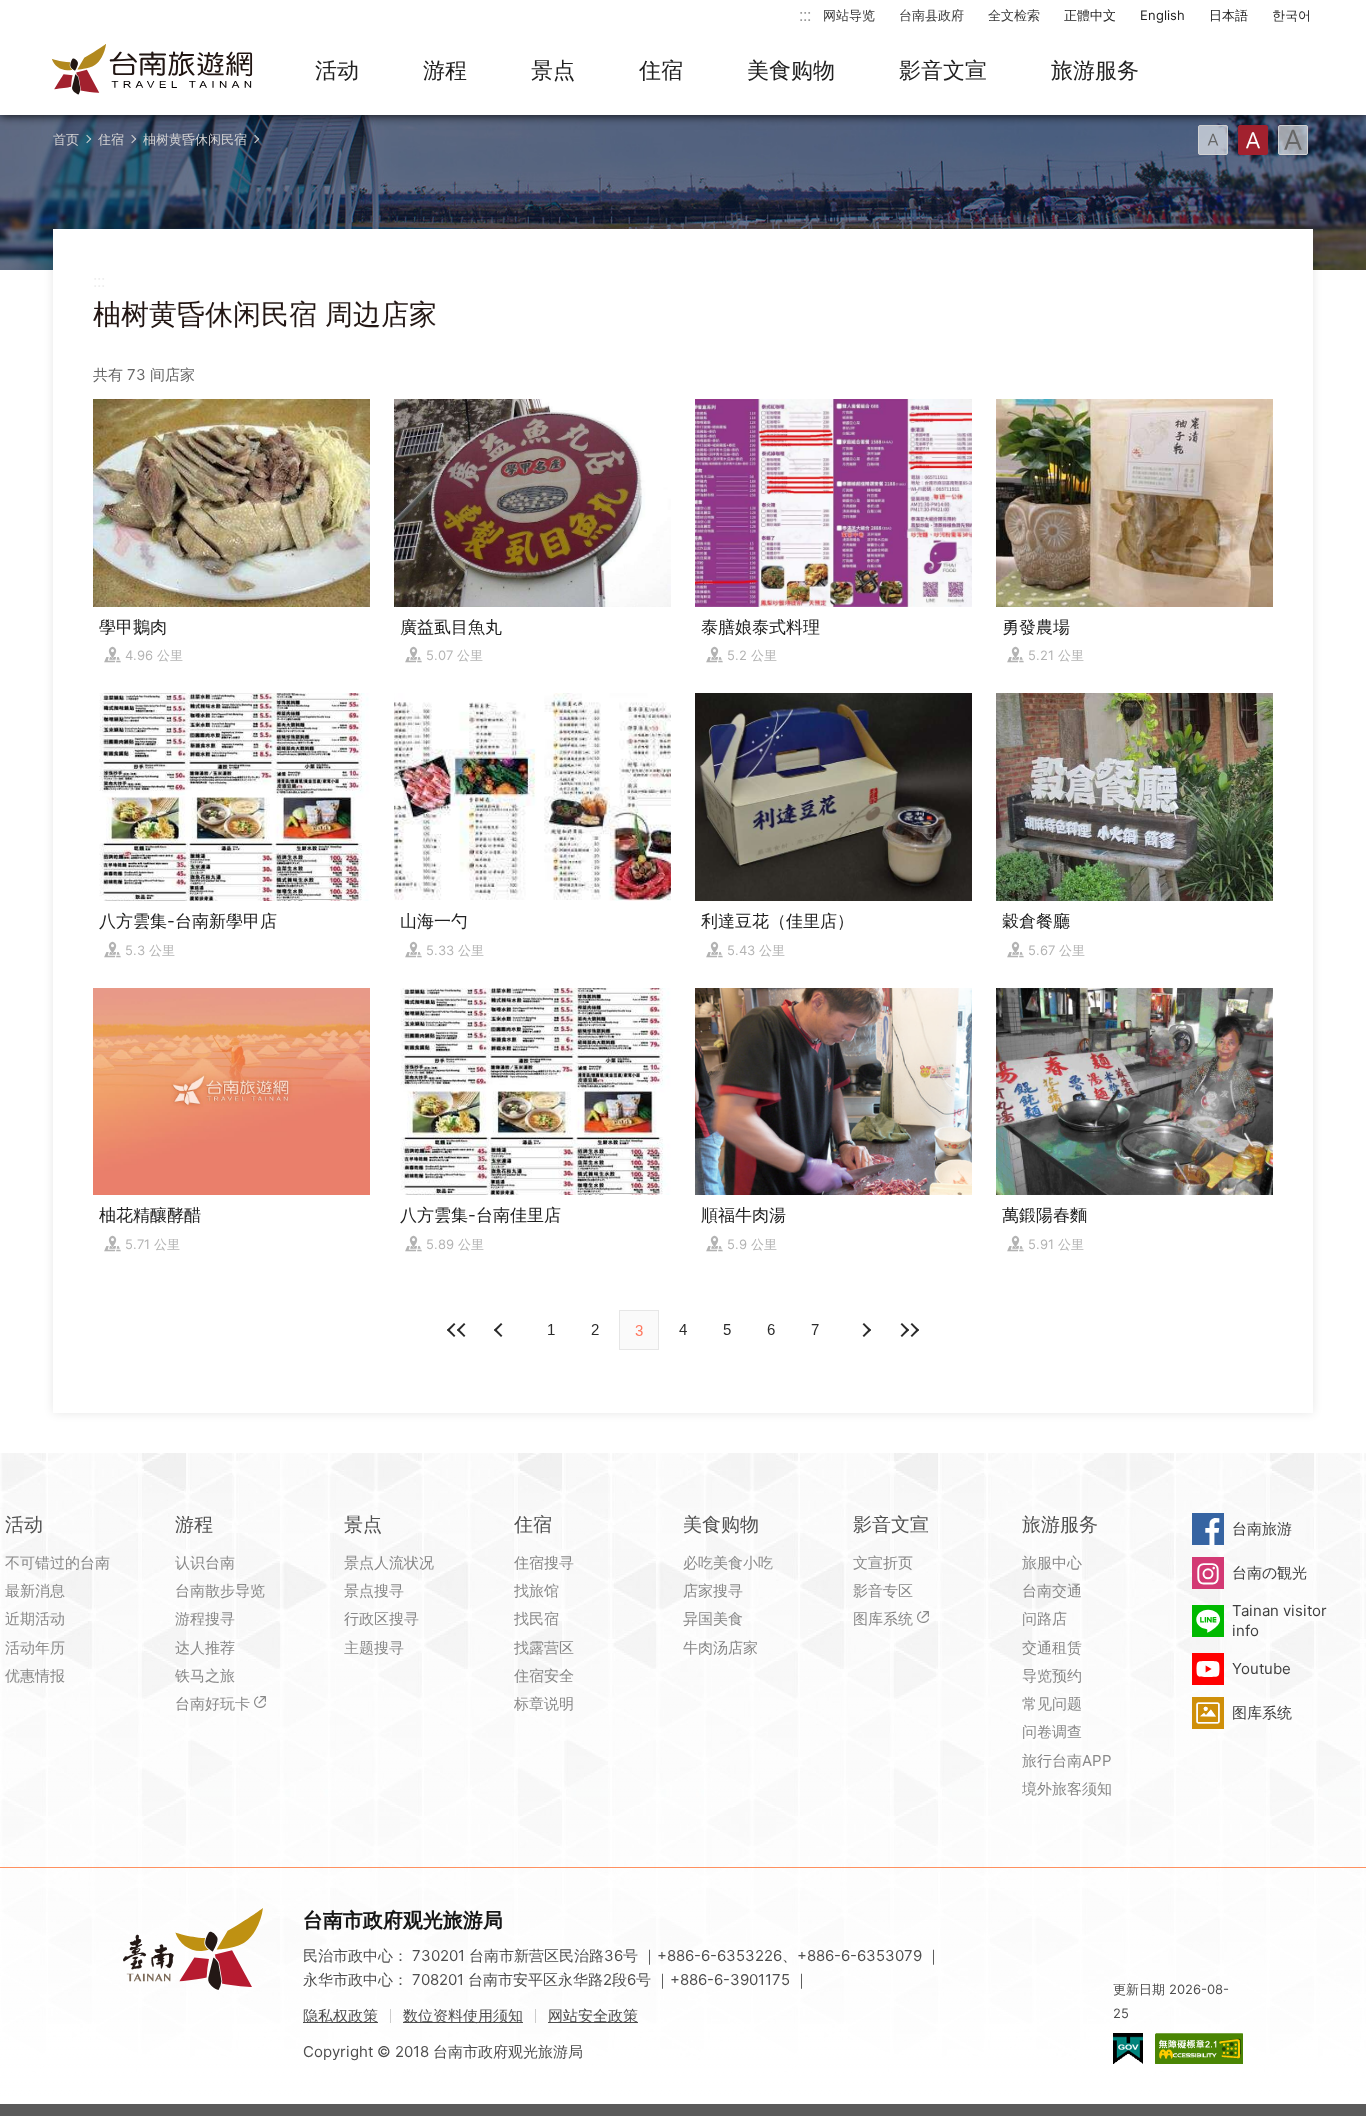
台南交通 (1052, 1590)
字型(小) (1213, 140)
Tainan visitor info (1279, 1620)
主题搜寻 (374, 1647)
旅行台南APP (1067, 1760)
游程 (445, 70)
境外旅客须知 (1067, 1788)
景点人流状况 (389, 1562)
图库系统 (883, 1618)
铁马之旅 (205, 1675)
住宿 (661, 70)
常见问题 (1052, 1703)
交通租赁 (1052, 1647)
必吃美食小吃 (728, 1562)
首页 (66, 139)
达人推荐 (205, 1647)
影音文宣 (943, 70)
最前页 (457, 1330)
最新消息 (35, 1590)
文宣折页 (883, 1562)
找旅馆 (536, 1590)
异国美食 (713, 1618)
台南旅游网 (153, 71)
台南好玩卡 (212, 1703)
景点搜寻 (374, 1590)
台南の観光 (1269, 1572)
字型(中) (1253, 140)
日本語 (1228, 15)
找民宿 (536, 1618)
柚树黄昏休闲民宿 (195, 139)
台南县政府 (931, 15)
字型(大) (1293, 140)
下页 (501, 1330)
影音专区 (883, 1590)
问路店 (1044, 1618)
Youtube (1261, 1668)
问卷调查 (1052, 1731)
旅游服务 (1095, 70)
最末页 (909, 1330)
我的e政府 (1128, 2048)
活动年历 (35, 1647)
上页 (865, 1330)
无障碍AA (1199, 2048)
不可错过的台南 (57, 1562)
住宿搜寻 (544, 1562)
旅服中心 (1052, 1562)
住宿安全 (544, 1675)
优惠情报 (35, 1675)
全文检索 (1014, 15)
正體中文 (1090, 15)
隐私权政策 (340, 2015)
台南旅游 (1262, 1528)
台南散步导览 (220, 1590)
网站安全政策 (593, 2015)
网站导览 (849, 15)
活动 (337, 70)
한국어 (1291, 15)
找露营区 (544, 1647)
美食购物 (791, 70)
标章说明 (544, 1703)
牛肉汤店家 (720, 1647)
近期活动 (35, 1618)
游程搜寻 (205, 1618)
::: (805, 14)
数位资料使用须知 (463, 2015)
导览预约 (1052, 1675)
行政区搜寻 (381, 1618)
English (1162, 15)
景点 (553, 70)
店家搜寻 (713, 1590)
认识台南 (205, 1562)
